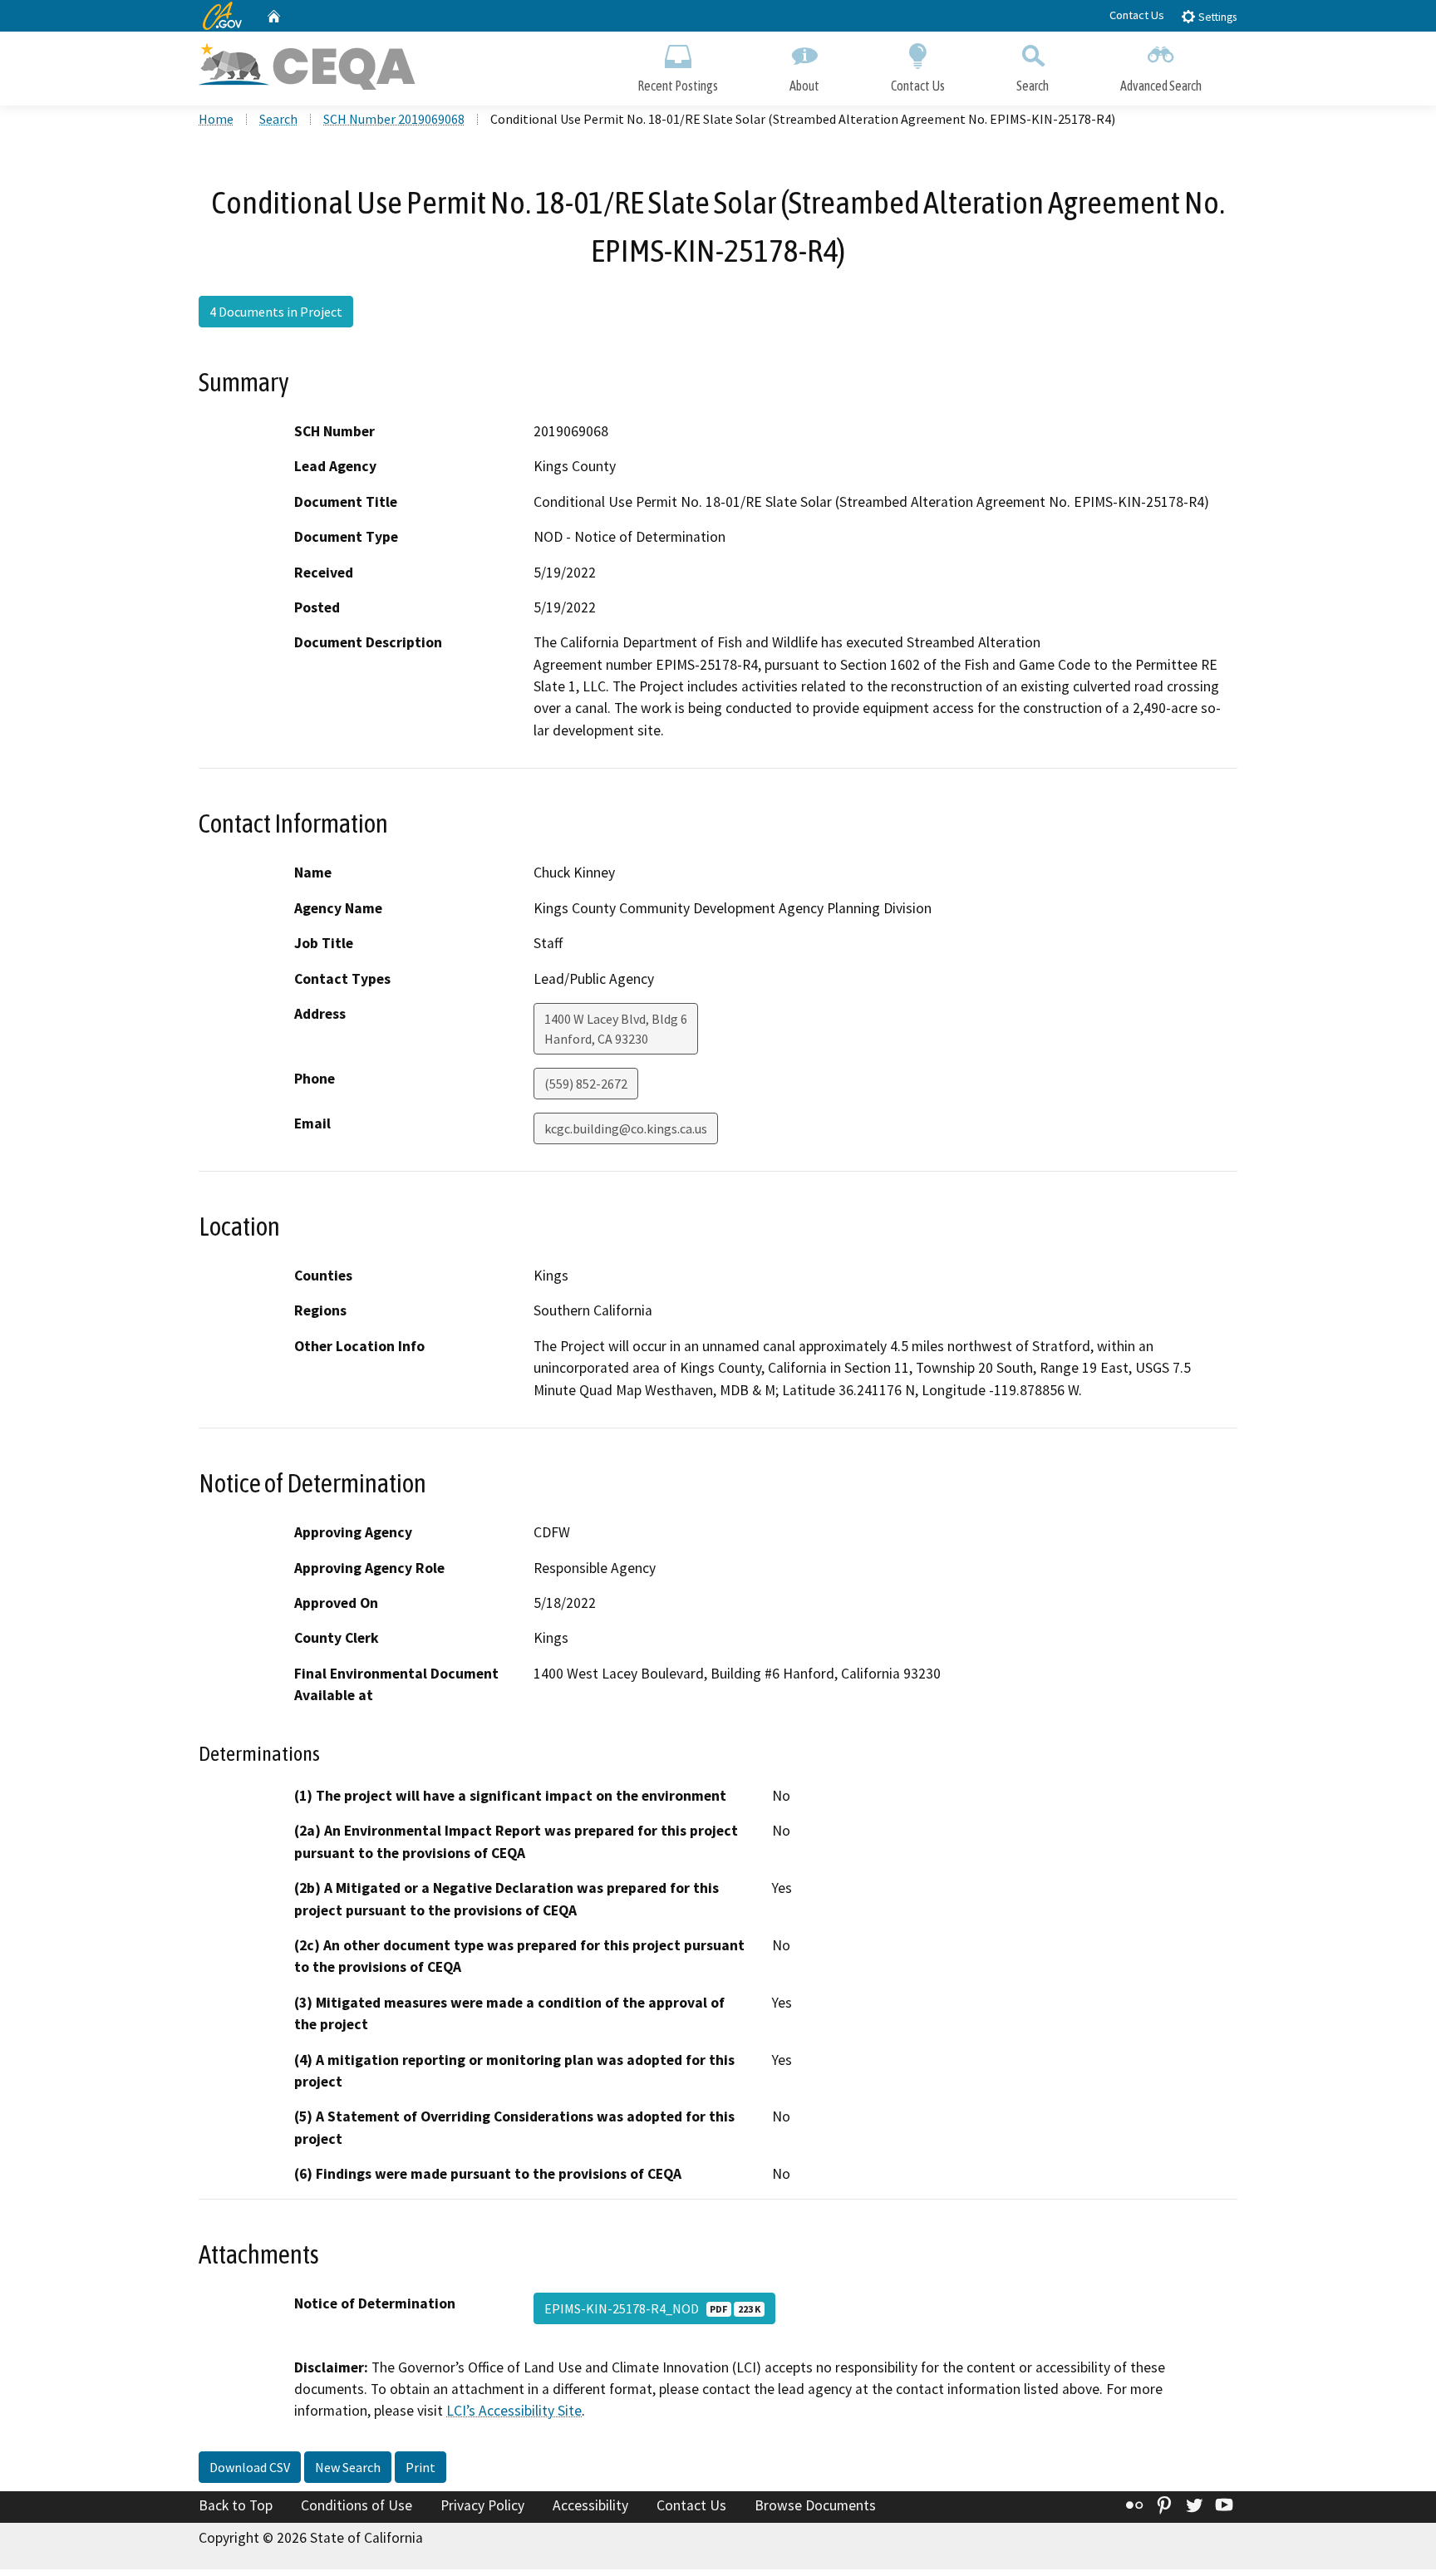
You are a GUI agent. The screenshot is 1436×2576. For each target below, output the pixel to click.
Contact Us (1137, 15)
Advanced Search (1161, 86)
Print (420, 2467)
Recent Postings (678, 86)
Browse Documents (815, 2505)
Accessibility (590, 2505)
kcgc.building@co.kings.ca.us (626, 1128)
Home (216, 119)
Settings (1216, 17)
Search (1033, 86)
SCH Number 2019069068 (394, 119)
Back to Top (236, 2505)
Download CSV (250, 2467)
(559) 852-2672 (586, 1084)
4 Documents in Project (276, 312)
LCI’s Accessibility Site (514, 2411)
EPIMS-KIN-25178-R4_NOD (652, 2308)
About (804, 86)
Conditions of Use (357, 2505)
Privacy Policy (482, 2505)
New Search (348, 2467)
